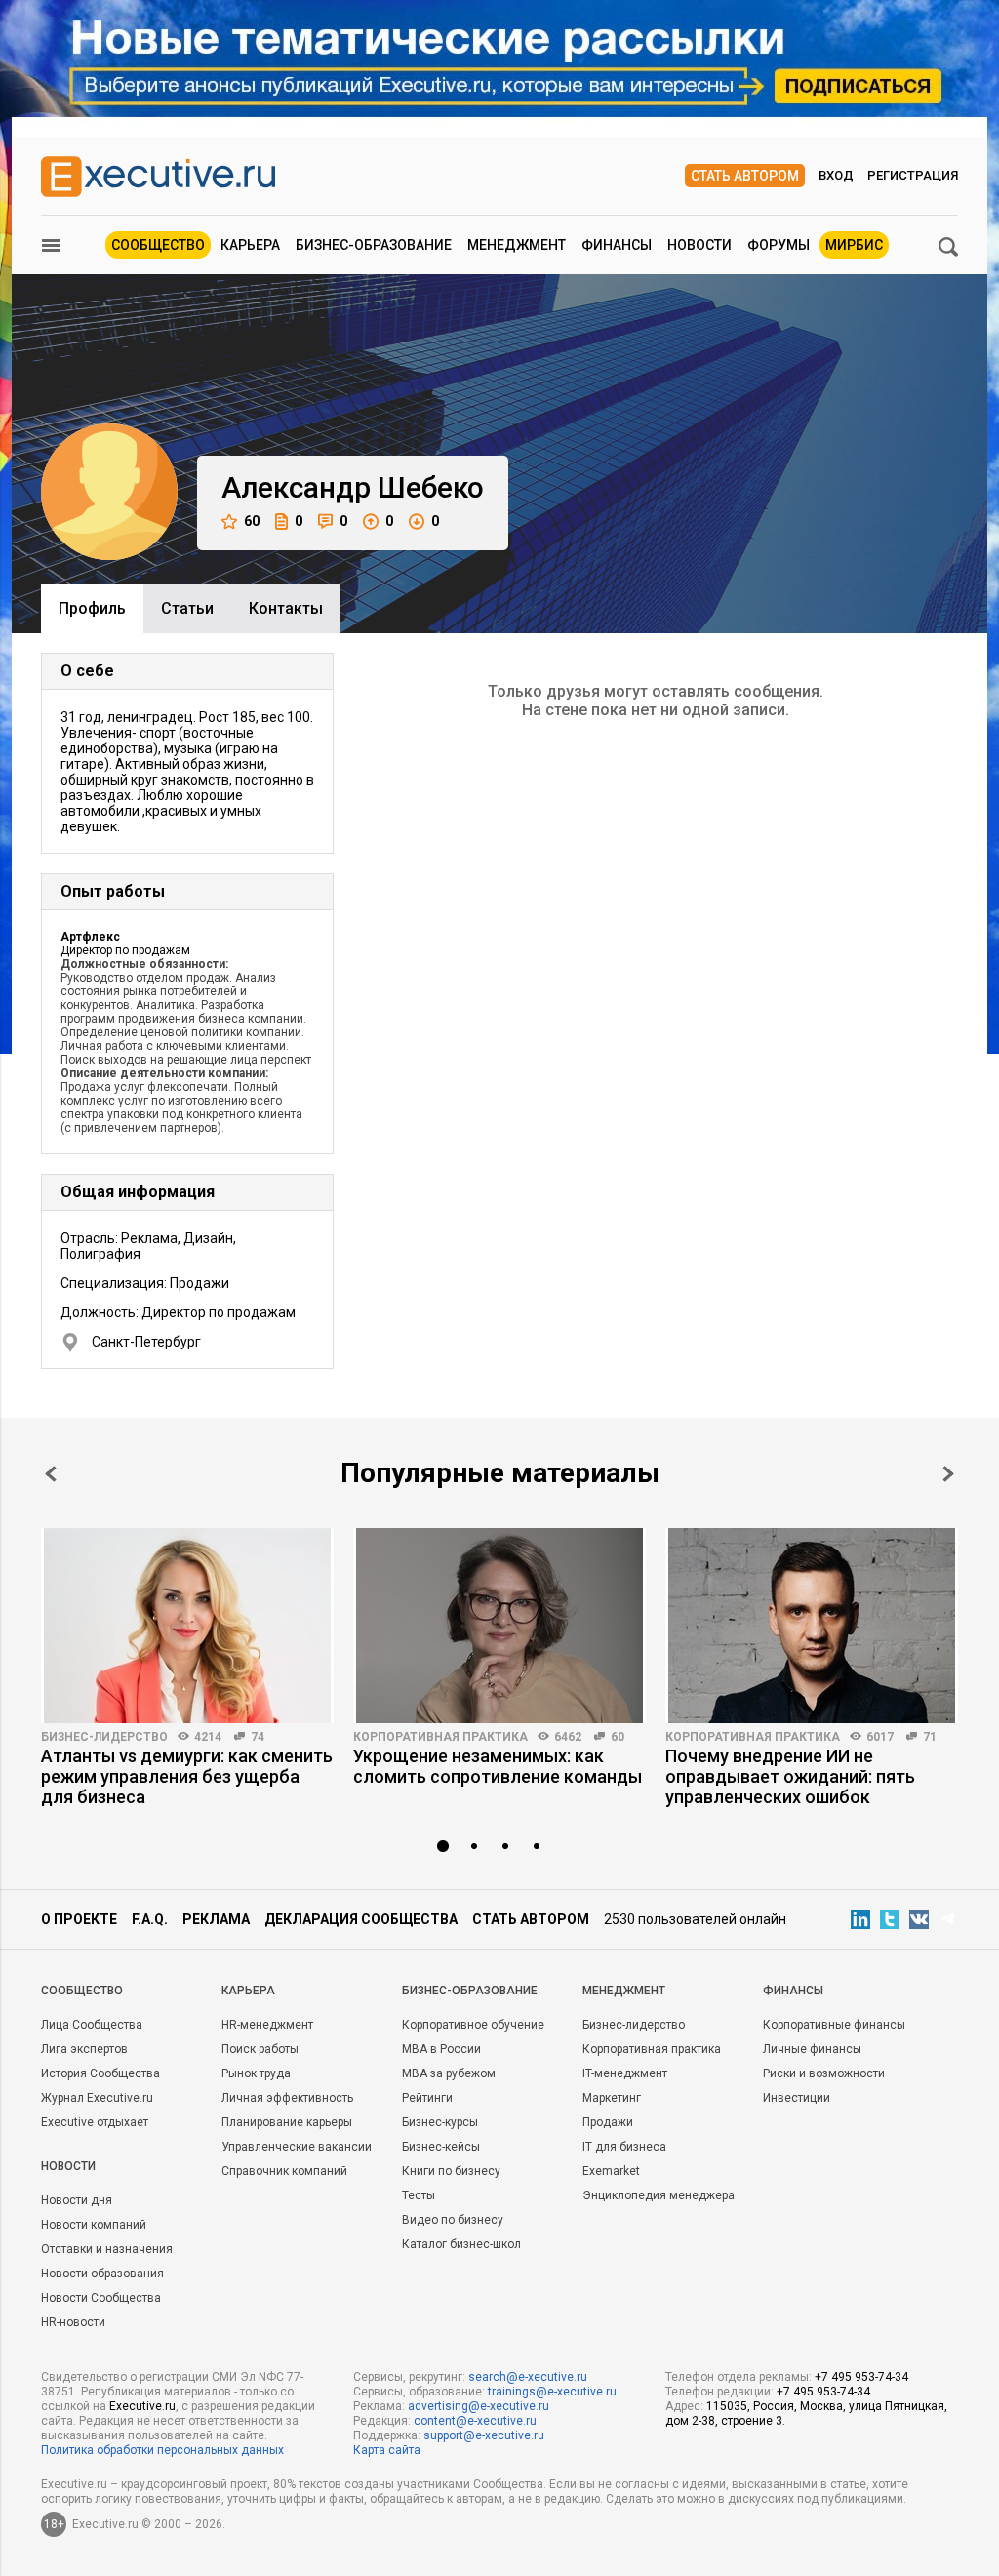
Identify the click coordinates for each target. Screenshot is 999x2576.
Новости (699, 245)
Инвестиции (797, 2098)
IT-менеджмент (625, 2073)
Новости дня (77, 2200)
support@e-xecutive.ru (484, 2435)
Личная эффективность (287, 2098)
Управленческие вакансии (297, 2147)
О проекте (79, 1919)
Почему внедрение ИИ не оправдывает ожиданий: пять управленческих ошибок (790, 1776)
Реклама (216, 1919)
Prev (51, 1474)
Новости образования (102, 2274)
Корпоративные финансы (834, 2025)
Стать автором (745, 176)
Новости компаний (94, 2225)
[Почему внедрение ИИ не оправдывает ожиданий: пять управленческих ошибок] (812, 1626)
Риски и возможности (824, 2073)
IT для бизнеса (624, 2147)
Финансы (617, 245)
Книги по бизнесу (451, 2171)
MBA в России (441, 2049)
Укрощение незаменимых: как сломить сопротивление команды (498, 1766)
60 (252, 521)
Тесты (419, 2195)
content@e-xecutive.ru (475, 2421)
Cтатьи (187, 608)
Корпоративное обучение (473, 2025)
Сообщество (158, 245)
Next (948, 1474)
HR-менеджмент (267, 2025)
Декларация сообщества (361, 1919)
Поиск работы (260, 2049)
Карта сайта (387, 2450)
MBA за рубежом (449, 2073)
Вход (836, 175)
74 (258, 1737)
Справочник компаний (284, 2171)
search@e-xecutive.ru (528, 2377)
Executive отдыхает (95, 2122)
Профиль (92, 608)
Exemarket (611, 2171)
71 (930, 1737)
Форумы (779, 245)
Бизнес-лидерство (104, 1737)
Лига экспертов (84, 2049)
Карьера (250, 245)
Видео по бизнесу (453, 2220)
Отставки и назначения (107, 2249)
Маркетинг (612, 2098)
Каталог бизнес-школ (461, 2244)
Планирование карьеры (287, 2122)
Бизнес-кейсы (441, 2147)
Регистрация (913, 175)
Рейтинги (427, 2098)
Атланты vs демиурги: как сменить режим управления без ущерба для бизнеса (187, 1776)
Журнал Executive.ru (97, 2098)
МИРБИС (854, 245)
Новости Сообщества (101, 2298)
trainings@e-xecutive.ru (552, 2392)
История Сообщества (100, 2073)
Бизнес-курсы (440, 2122)
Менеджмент (517, 245)
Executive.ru (142, 2406)
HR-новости (73, 2322)
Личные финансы (812, 2049)
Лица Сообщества (92, 2025)
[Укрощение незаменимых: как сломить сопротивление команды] (499, 1626)
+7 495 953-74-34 (861, 2377)
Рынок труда (256, 2073)
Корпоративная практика (440, 1737)
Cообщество (82, 1991)
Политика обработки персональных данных (162, 2450)
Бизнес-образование (374, 245)
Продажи (608, 2122)
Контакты (286, 608)
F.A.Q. (150, 1919)
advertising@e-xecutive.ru (479, 2406)
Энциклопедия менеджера (659, 2195)
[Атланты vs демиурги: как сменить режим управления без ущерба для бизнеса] (187, 1626)
